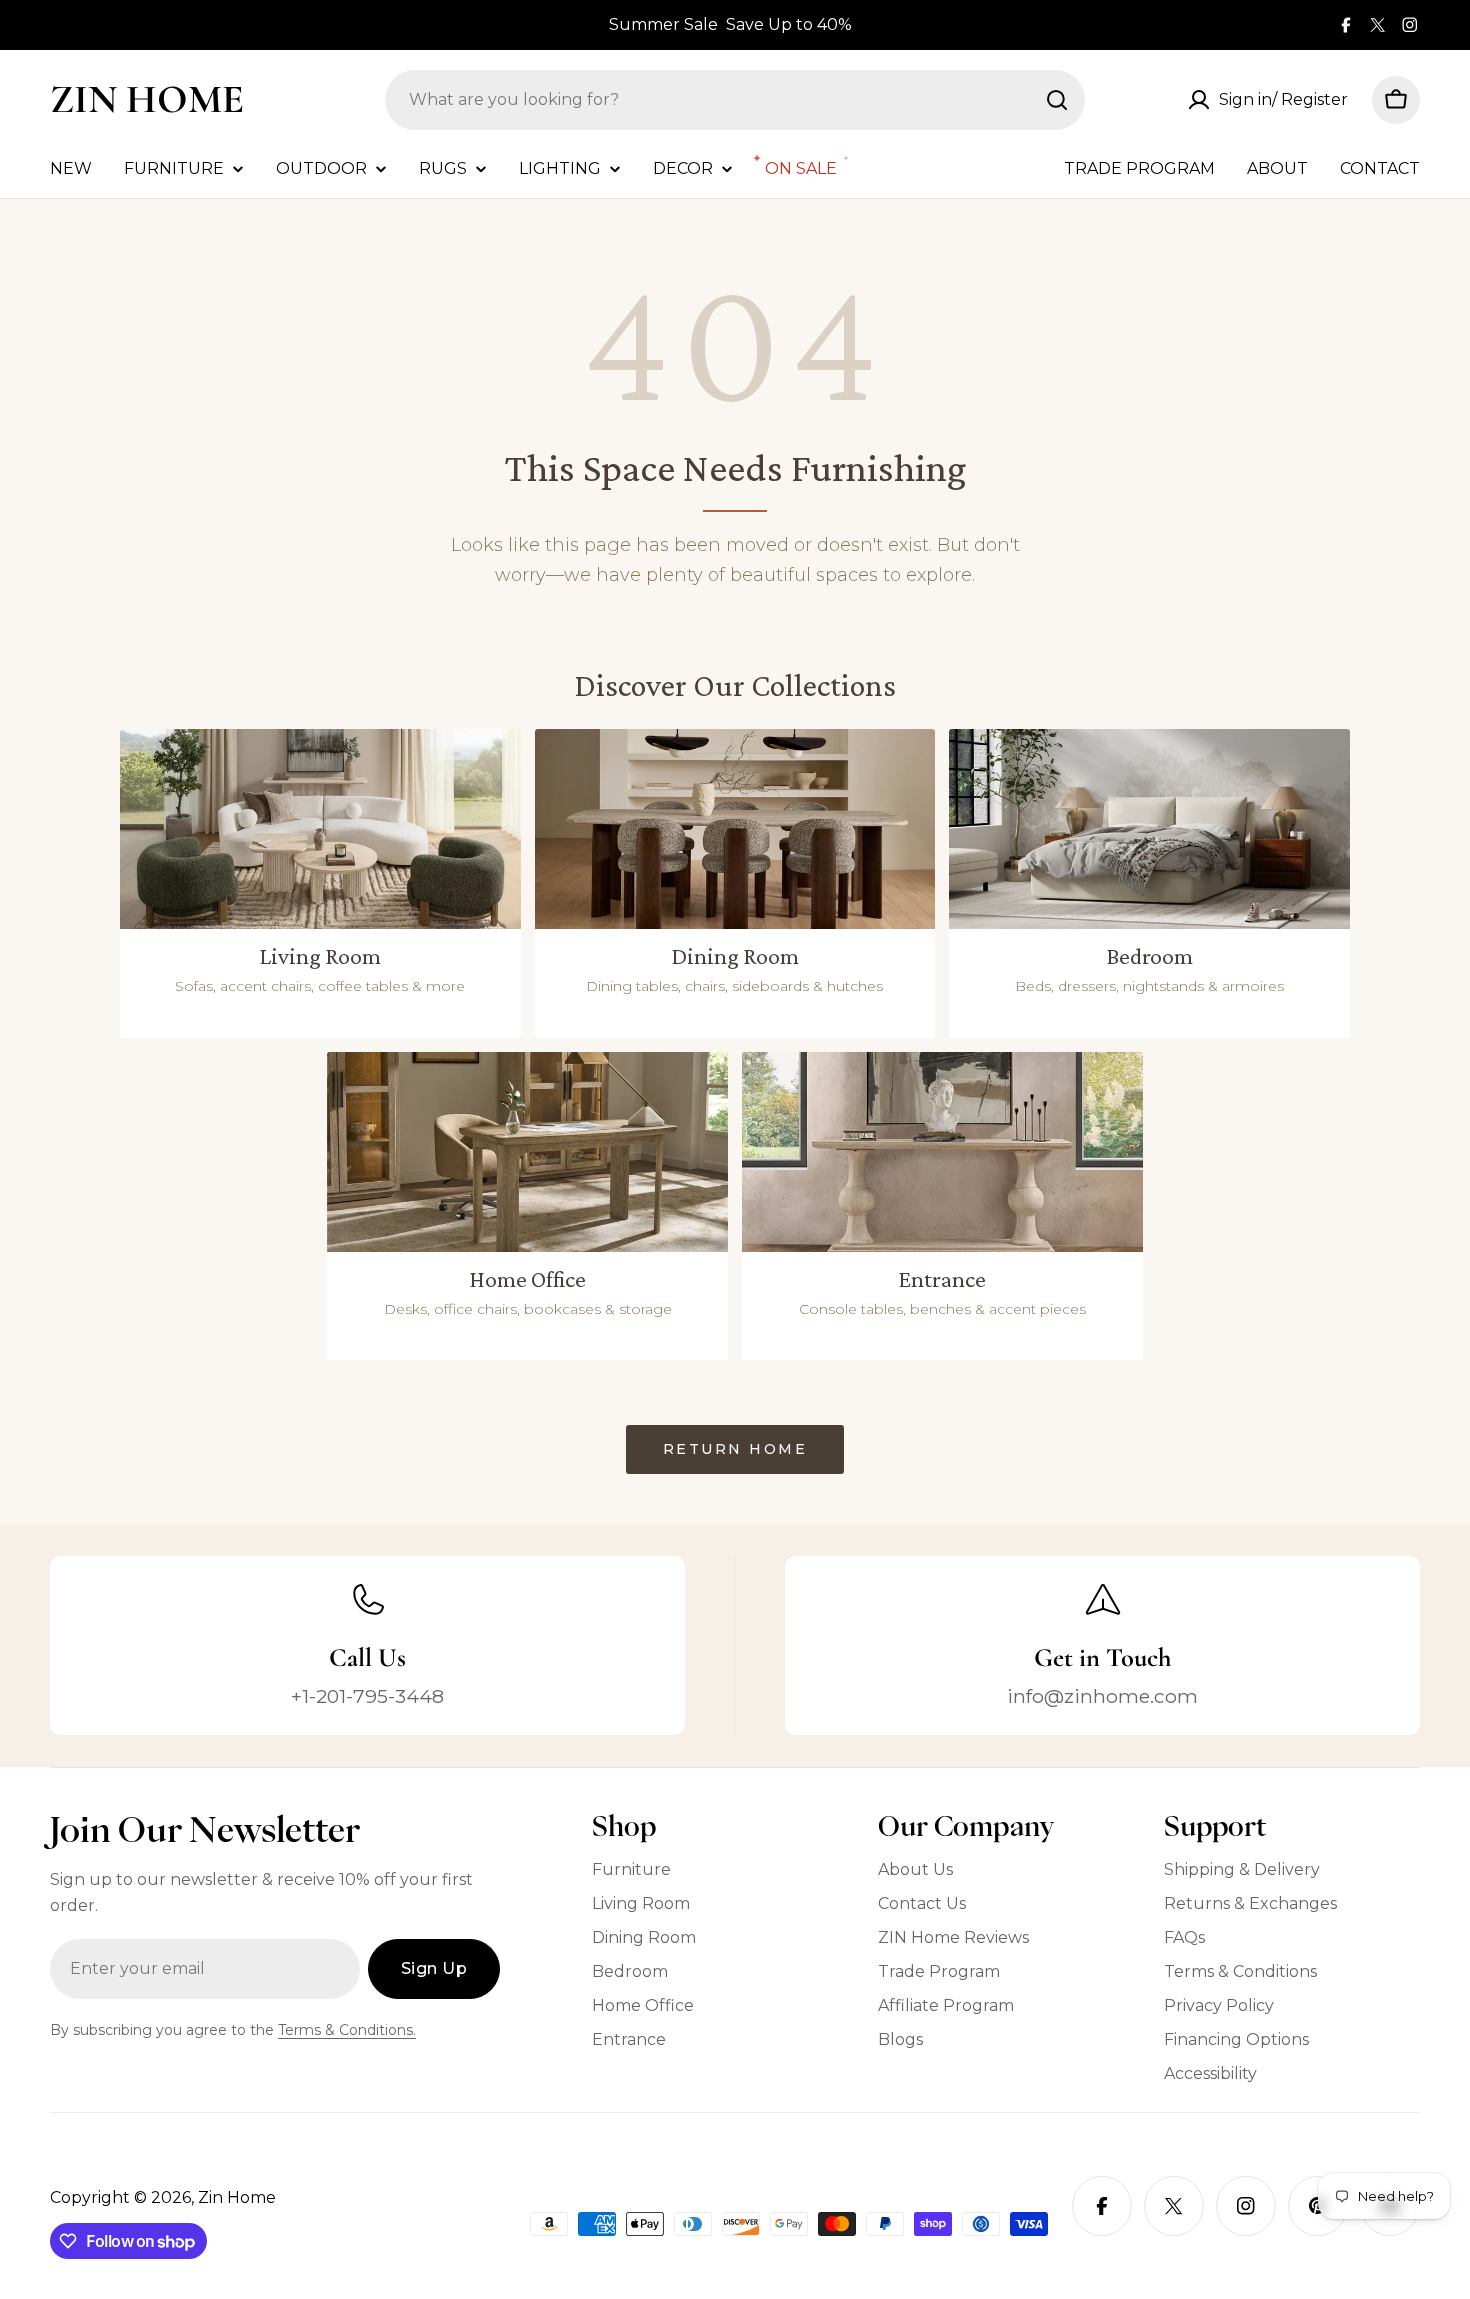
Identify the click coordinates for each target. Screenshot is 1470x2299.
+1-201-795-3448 (367, 1696)
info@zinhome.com (1102, 1696)
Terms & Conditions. (347, 2030)
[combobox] (735, 100)
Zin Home (147, 99)
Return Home (735, 1449)
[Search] (1057, 100)
